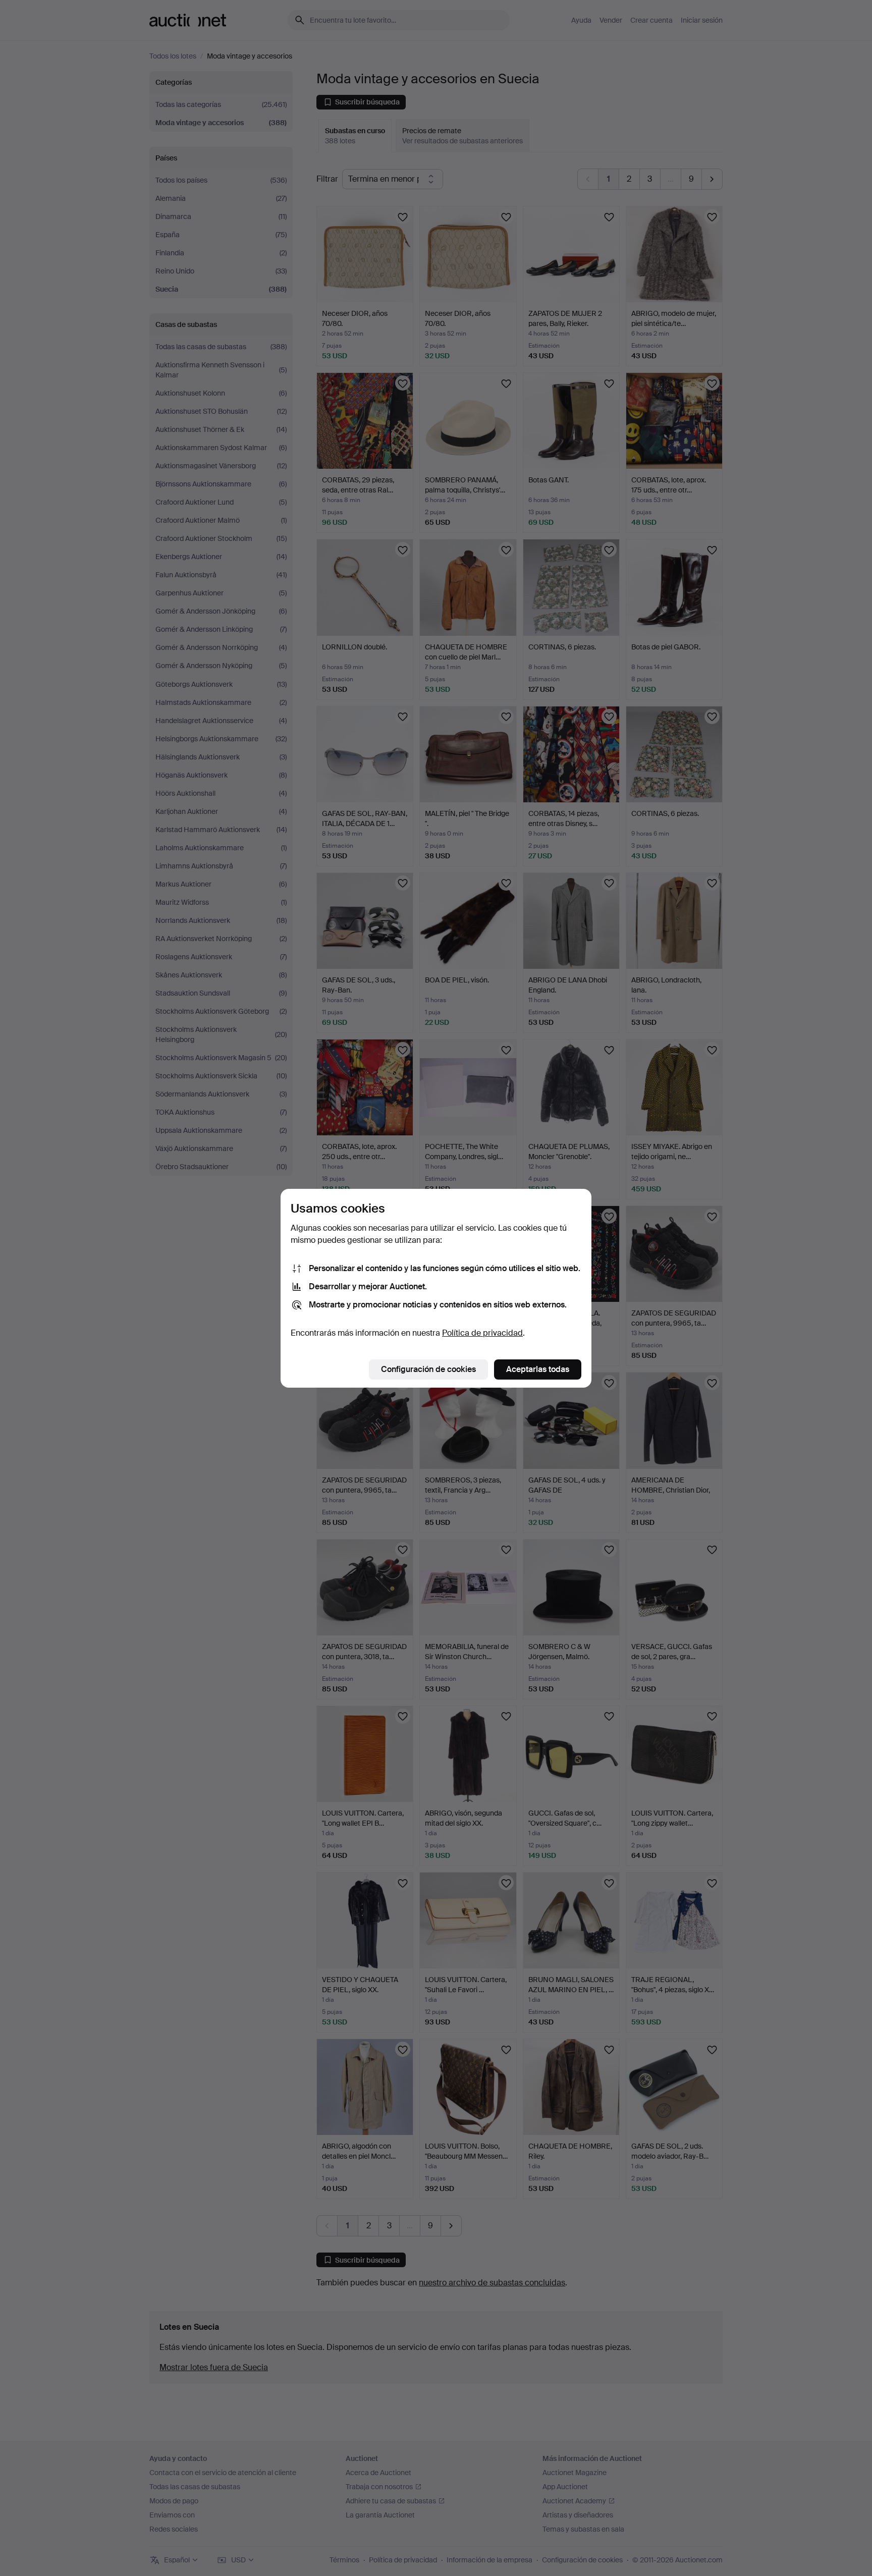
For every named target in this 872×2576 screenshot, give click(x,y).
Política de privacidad (482, 1333)
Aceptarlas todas (538, 1369)
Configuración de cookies (428, 1369)
